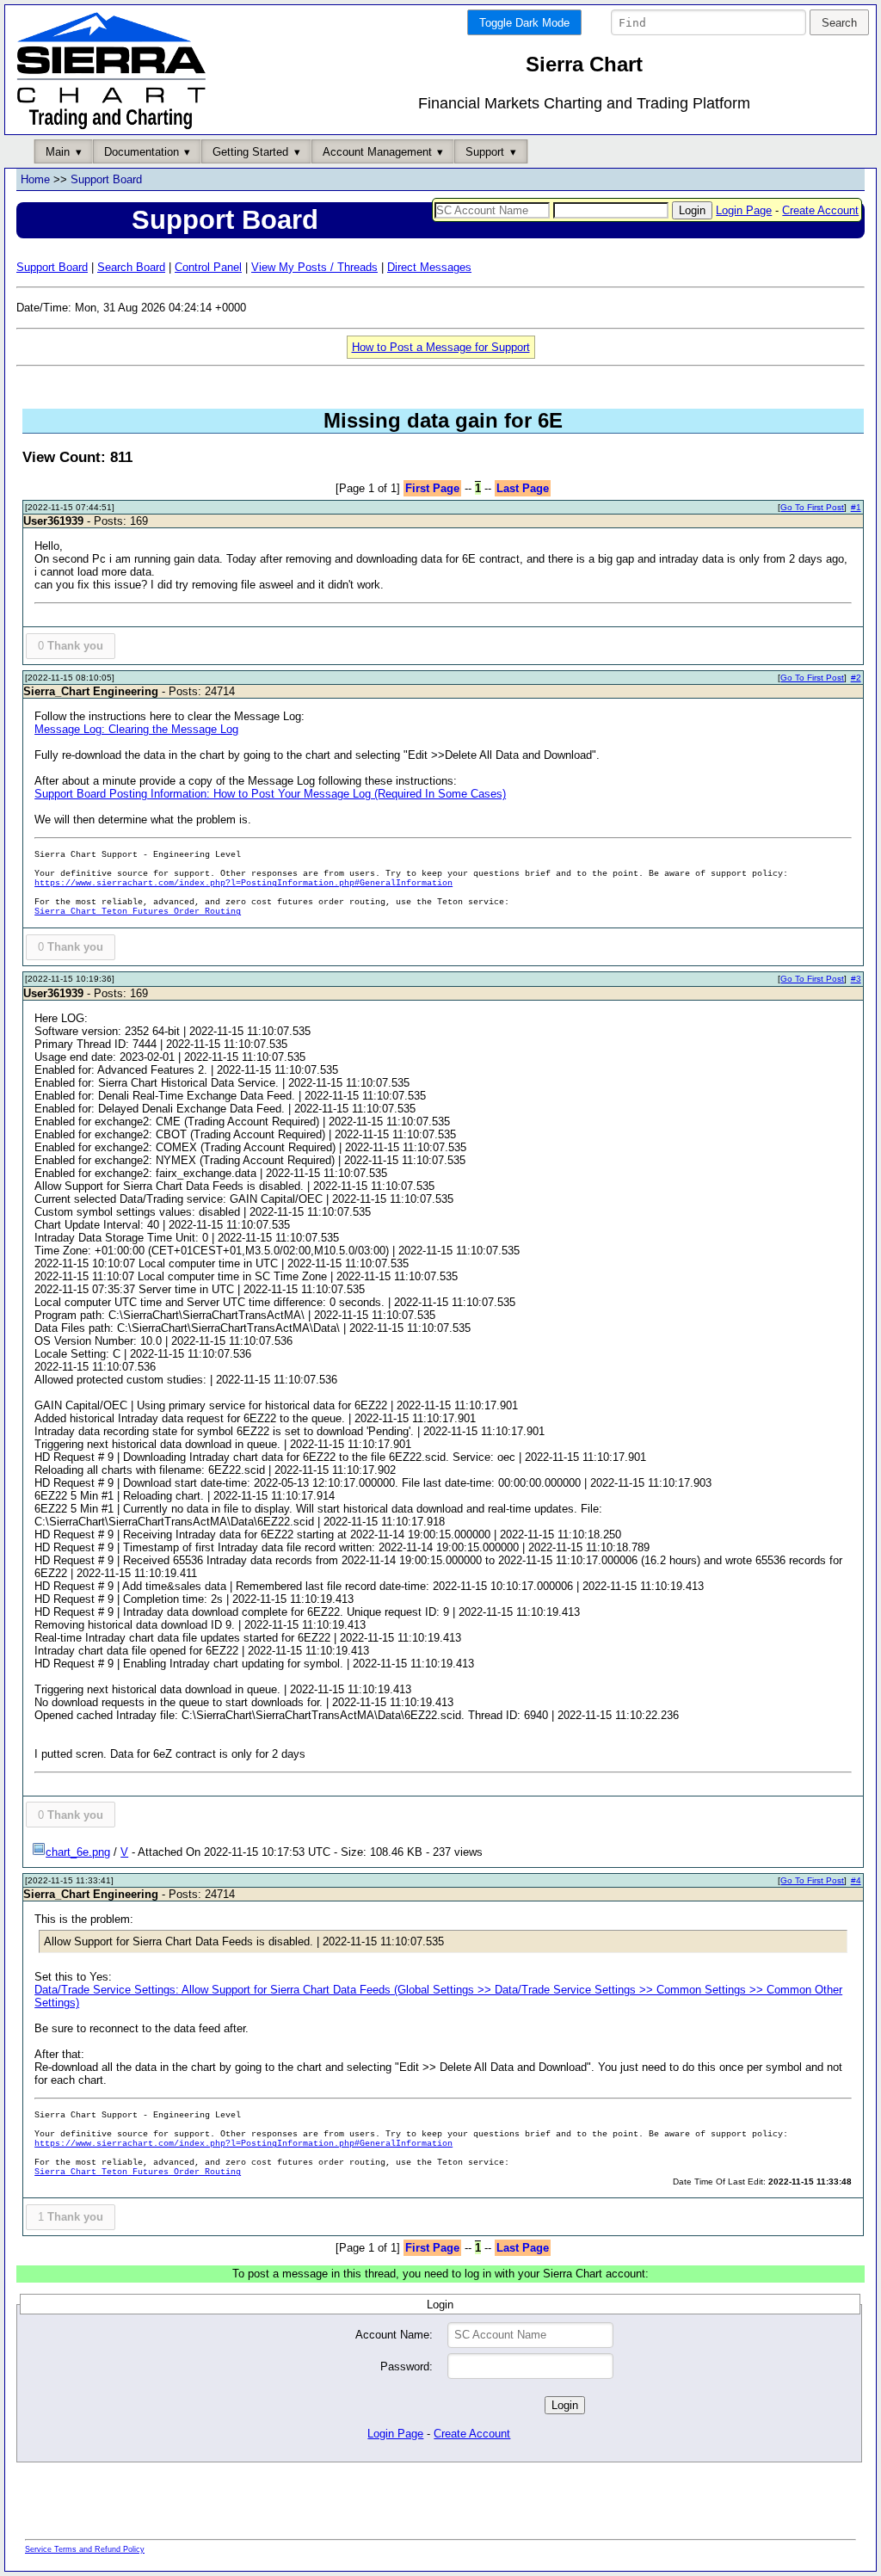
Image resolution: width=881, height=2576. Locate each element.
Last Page (523, 488)
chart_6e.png (78, 1852)
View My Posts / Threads (314, 267)
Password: (407, 2366)
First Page (432, 488)
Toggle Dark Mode (524, 23)
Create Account (820, 210)
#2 (856, 678)
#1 (856, 507)
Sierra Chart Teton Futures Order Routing (138, 912)
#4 (856, 1880)
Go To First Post (812, 507)
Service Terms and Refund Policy (85, 2549)
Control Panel (208, 267)
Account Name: (394, 2335)
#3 (856, 979)
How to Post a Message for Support (441, 347)
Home (35, 179)
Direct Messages (429, 267)
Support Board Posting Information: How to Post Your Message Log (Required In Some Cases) (270, 794)
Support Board (106, 179)
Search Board (131, 267)
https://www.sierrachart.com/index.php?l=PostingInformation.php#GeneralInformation (243, 883)
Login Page (744, 210)
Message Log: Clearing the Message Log (136, 729)
